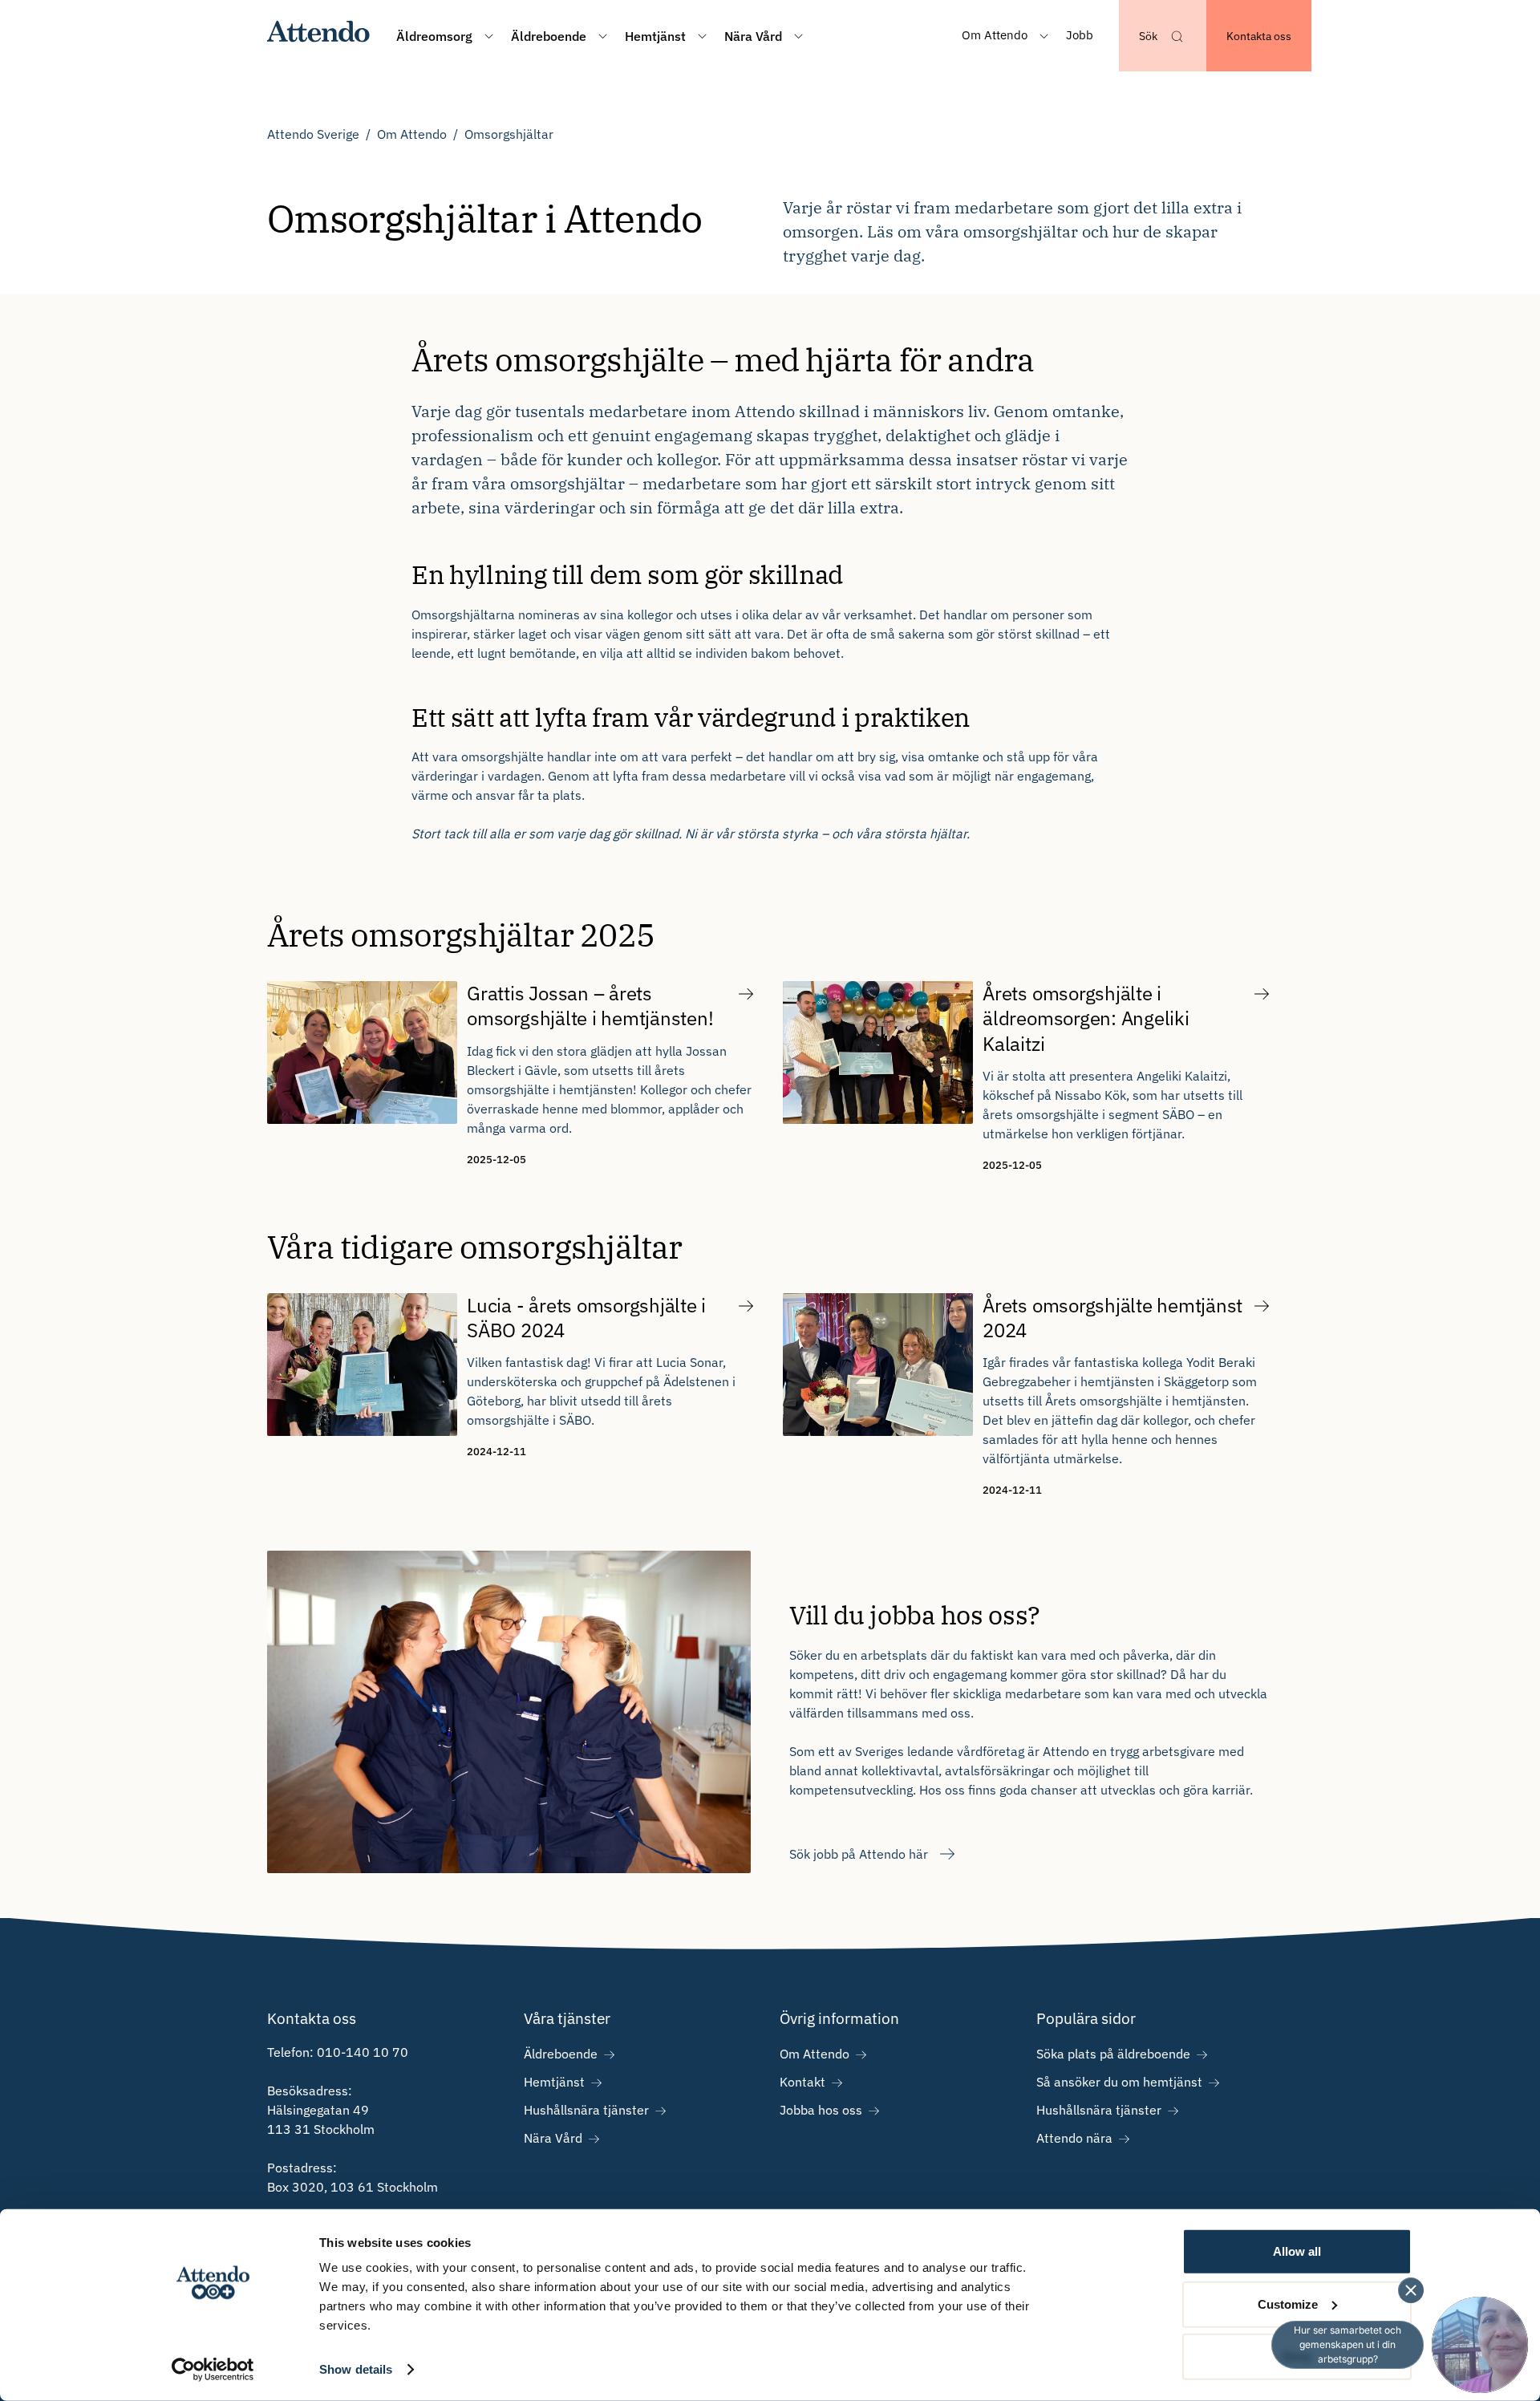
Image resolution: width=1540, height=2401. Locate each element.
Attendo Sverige (313, 134)
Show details (356, 2369)
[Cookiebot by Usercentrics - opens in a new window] (213, 2370)
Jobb (1080, 35)
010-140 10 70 (363, 2052)
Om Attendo (412, 134)
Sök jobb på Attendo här (859, 1854)
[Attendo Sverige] (319, 36)
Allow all (1297, 2251)
